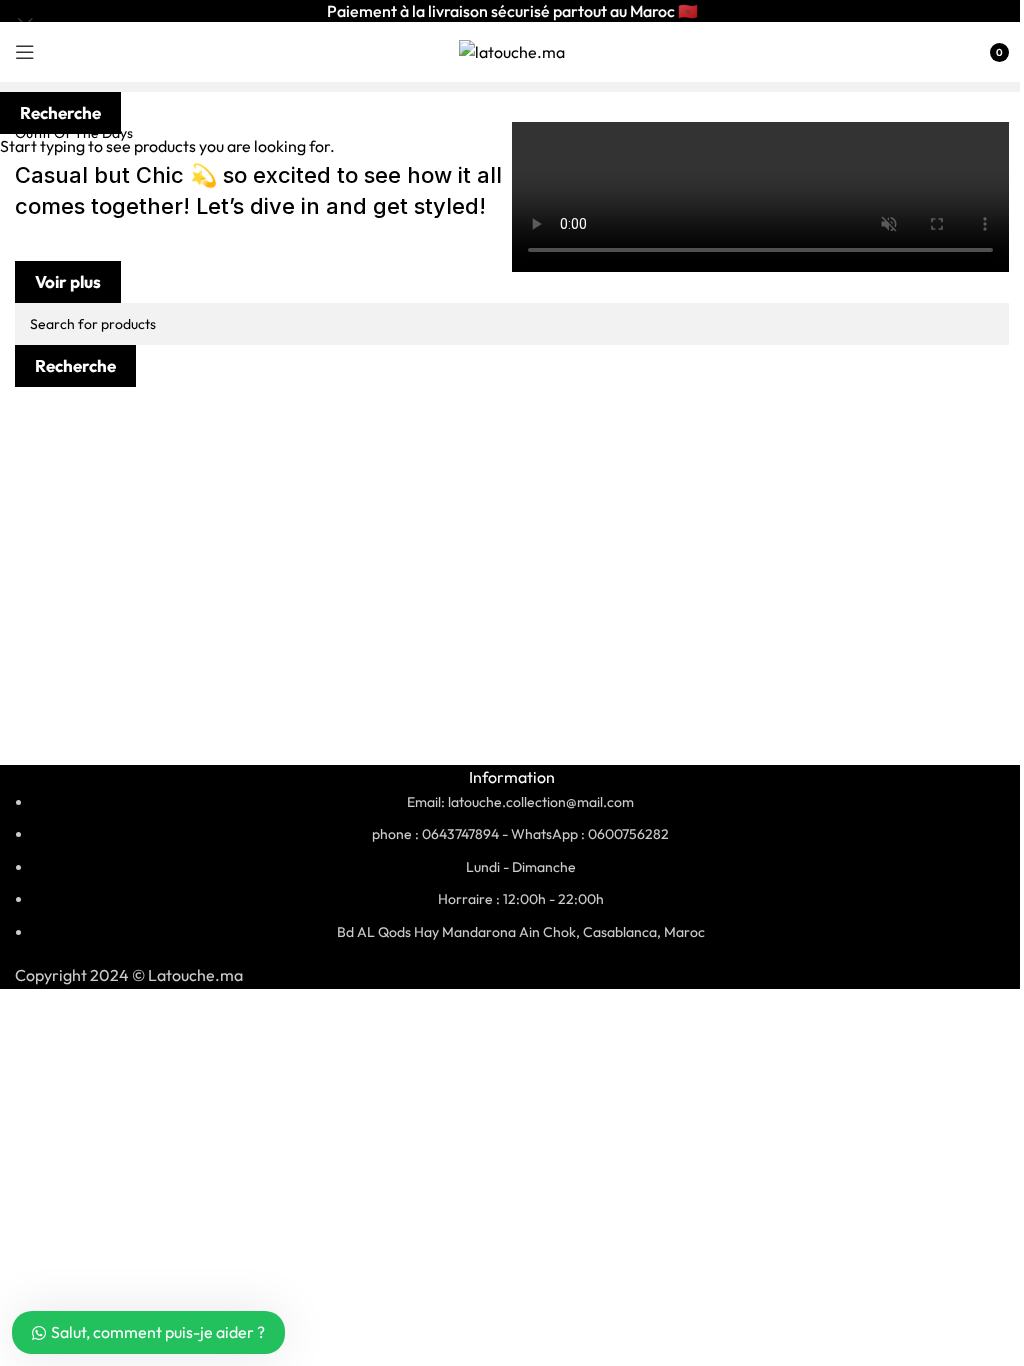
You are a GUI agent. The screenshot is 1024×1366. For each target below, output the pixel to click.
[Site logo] (512, 50)
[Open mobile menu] (25, 52)
